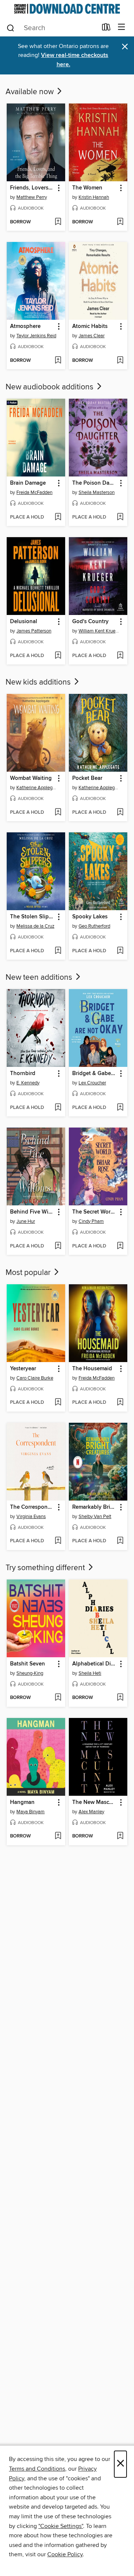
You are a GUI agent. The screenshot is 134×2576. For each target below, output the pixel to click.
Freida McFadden (34, 492)
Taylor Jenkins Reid (36, 336)
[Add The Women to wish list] (120, 222)
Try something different (46, 1568)
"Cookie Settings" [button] (61, 2526)
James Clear (92, 336)
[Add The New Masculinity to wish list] (120, 1836)
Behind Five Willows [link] (32, 1212)
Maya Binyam (31, 1812)
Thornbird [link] (23, 1074)
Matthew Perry (32, 197)
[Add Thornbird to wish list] (58, 1108)
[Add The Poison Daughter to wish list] (120, 517)
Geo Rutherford (94, 926)
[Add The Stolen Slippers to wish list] (58, 951)
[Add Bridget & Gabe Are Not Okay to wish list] (120, 1108)
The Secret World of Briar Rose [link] (95, 1212)
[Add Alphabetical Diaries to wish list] (120, 1698)
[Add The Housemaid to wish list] (120, 1403)
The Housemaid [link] (92, 1369)
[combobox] (52, 28)
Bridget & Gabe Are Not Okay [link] (95, 1074)
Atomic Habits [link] (90, 326)
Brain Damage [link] (28, 483)
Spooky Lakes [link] (90, 917)
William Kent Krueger (99, 631)
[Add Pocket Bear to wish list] (120, 813)
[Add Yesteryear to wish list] (58, 1403)
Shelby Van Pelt (95, 1517)
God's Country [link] (90, 622)
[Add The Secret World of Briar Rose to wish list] (120, 1246)
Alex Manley (91, 1812)
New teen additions (40, 978)
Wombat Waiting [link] (31, 778)
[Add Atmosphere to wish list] (58, 361)
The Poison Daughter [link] (95, 483)
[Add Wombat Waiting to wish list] (58, 813)
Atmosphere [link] (25, 326)
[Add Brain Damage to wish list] (58, 517)
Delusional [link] (24, 622)
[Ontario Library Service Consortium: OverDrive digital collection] (67, 9)
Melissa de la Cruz (35, 926)
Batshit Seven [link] (28, 1664)
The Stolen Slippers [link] (32, 917)
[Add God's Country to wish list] (120, 656)
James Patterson (34, 631)
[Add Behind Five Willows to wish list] (58, 1246)
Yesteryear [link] (23, 1369)
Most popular (29, 1273)
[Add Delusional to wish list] (58, 656)
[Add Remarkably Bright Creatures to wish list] (120, 1541)
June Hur (26, 1221)
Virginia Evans (31, 1517)
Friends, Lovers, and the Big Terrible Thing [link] (32, 188)
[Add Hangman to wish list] (58, 1836)
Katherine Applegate (37, 788)
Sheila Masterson (97, 492)
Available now (31, 92)
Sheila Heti (90, 1673)
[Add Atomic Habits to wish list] (120, 361)
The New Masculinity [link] (95, 1802)
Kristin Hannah (94, 197)
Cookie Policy (65, 2554)
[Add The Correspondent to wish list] (58, 1541)
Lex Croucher (92, 1083)
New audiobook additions (50, 387)
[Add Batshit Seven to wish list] (58, 1698)
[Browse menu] (122, 27)
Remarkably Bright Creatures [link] (95, 1507)
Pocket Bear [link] (87, 778)
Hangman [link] (22, 1802)
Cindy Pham (91, 1221)
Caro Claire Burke (35, 1378)
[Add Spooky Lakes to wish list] (120, 951)
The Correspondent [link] (32, 1507)
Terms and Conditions (37, 2469)
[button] (58, 188)
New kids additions (39, 682)
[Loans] (106, 29)
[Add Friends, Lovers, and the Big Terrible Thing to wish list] (58, 222)
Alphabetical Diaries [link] (95, 1664)
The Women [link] (87, 188)
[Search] (11, 28)
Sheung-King (30, 1673)
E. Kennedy (28, 1083)
